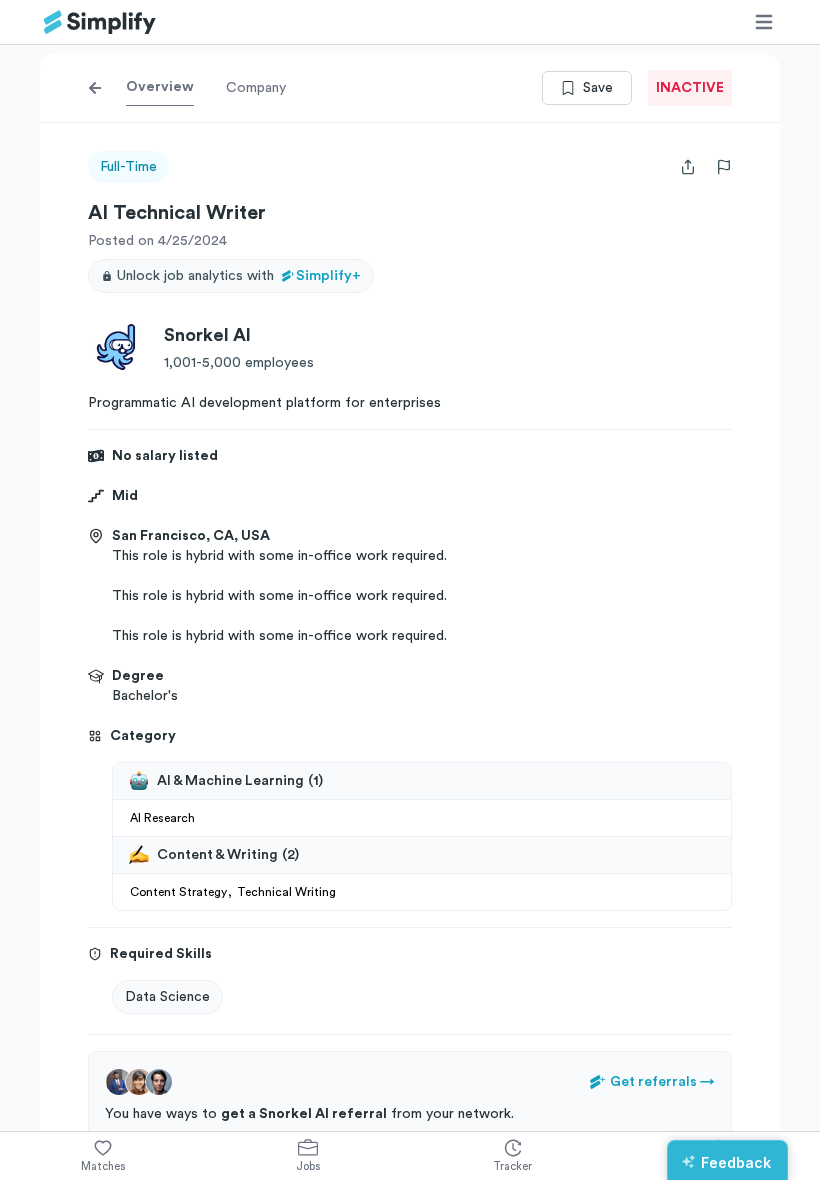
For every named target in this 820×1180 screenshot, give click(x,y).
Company (256, 88)
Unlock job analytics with (239, 276)
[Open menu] (764, 22)
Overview (160, 87)
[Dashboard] (100, 22)
